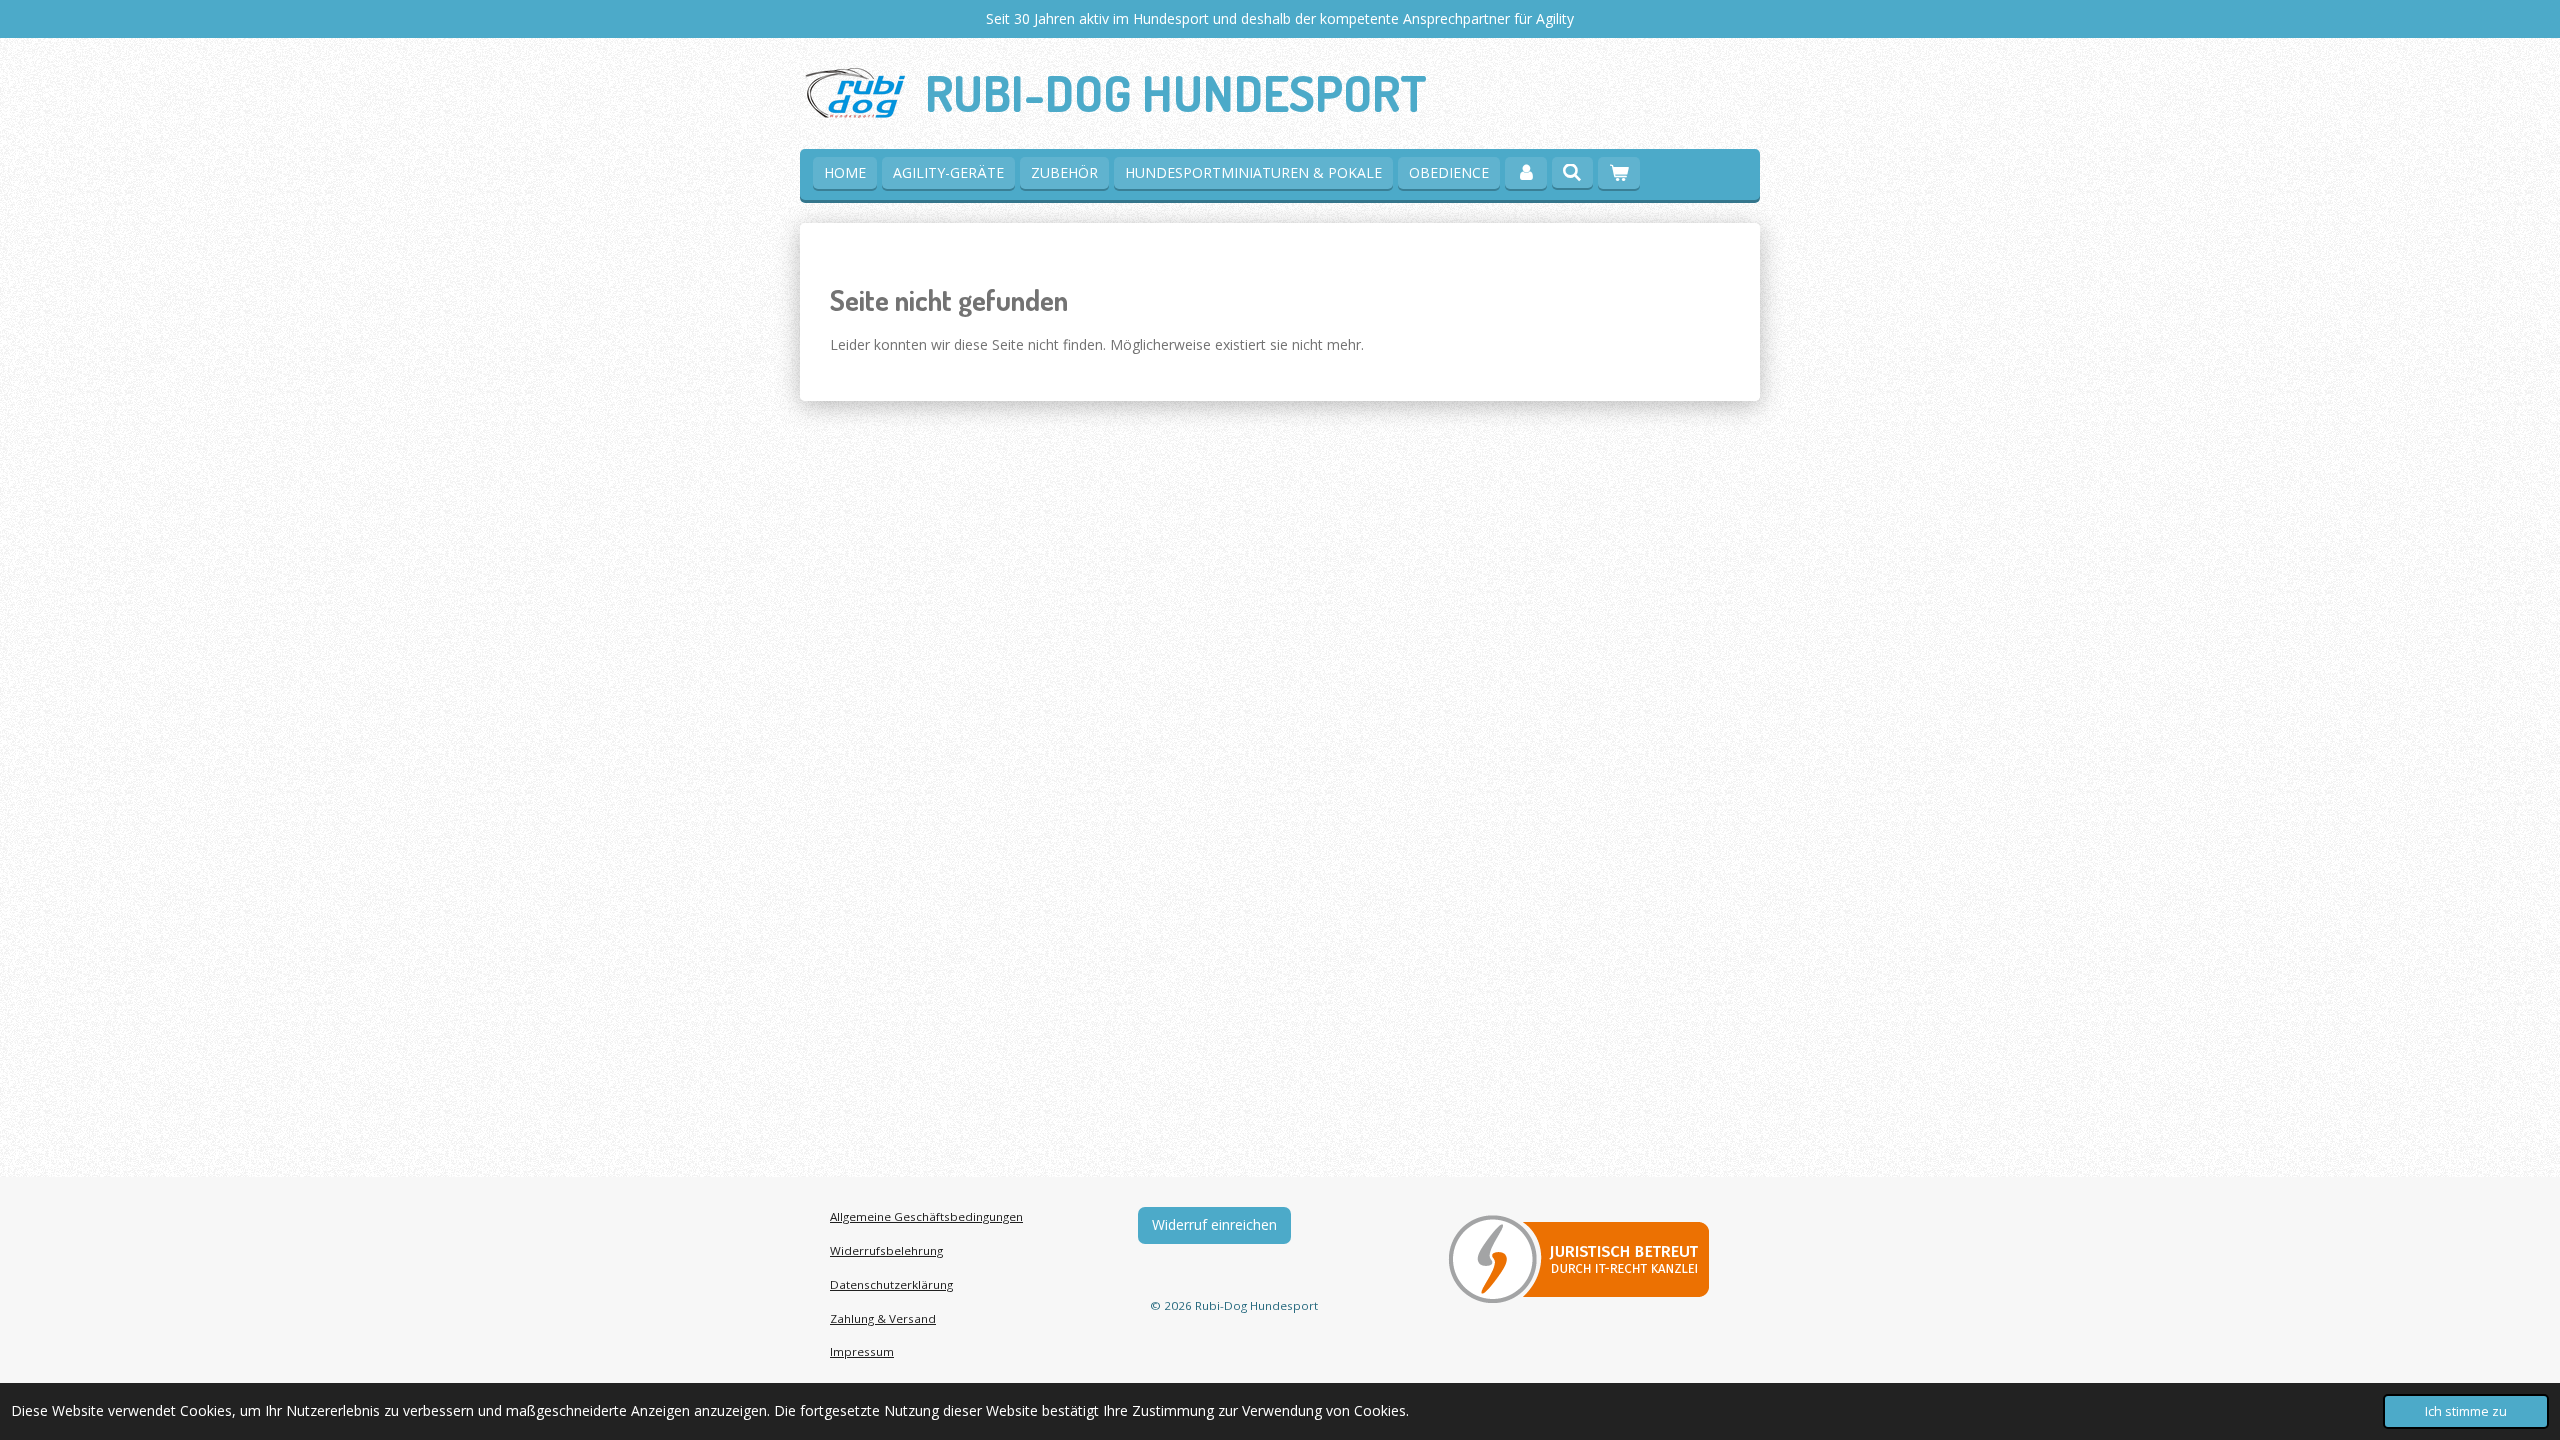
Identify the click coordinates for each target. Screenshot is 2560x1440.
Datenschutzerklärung (891, 1284)
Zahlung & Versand (883, 1318)
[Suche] (1573, 172)
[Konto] (1526, 173)
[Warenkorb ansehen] (1619, 173)
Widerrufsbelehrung (886, 1250)
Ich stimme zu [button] (2466, 1411)
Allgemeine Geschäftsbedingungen (926, 1216)
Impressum (862, 1351)
